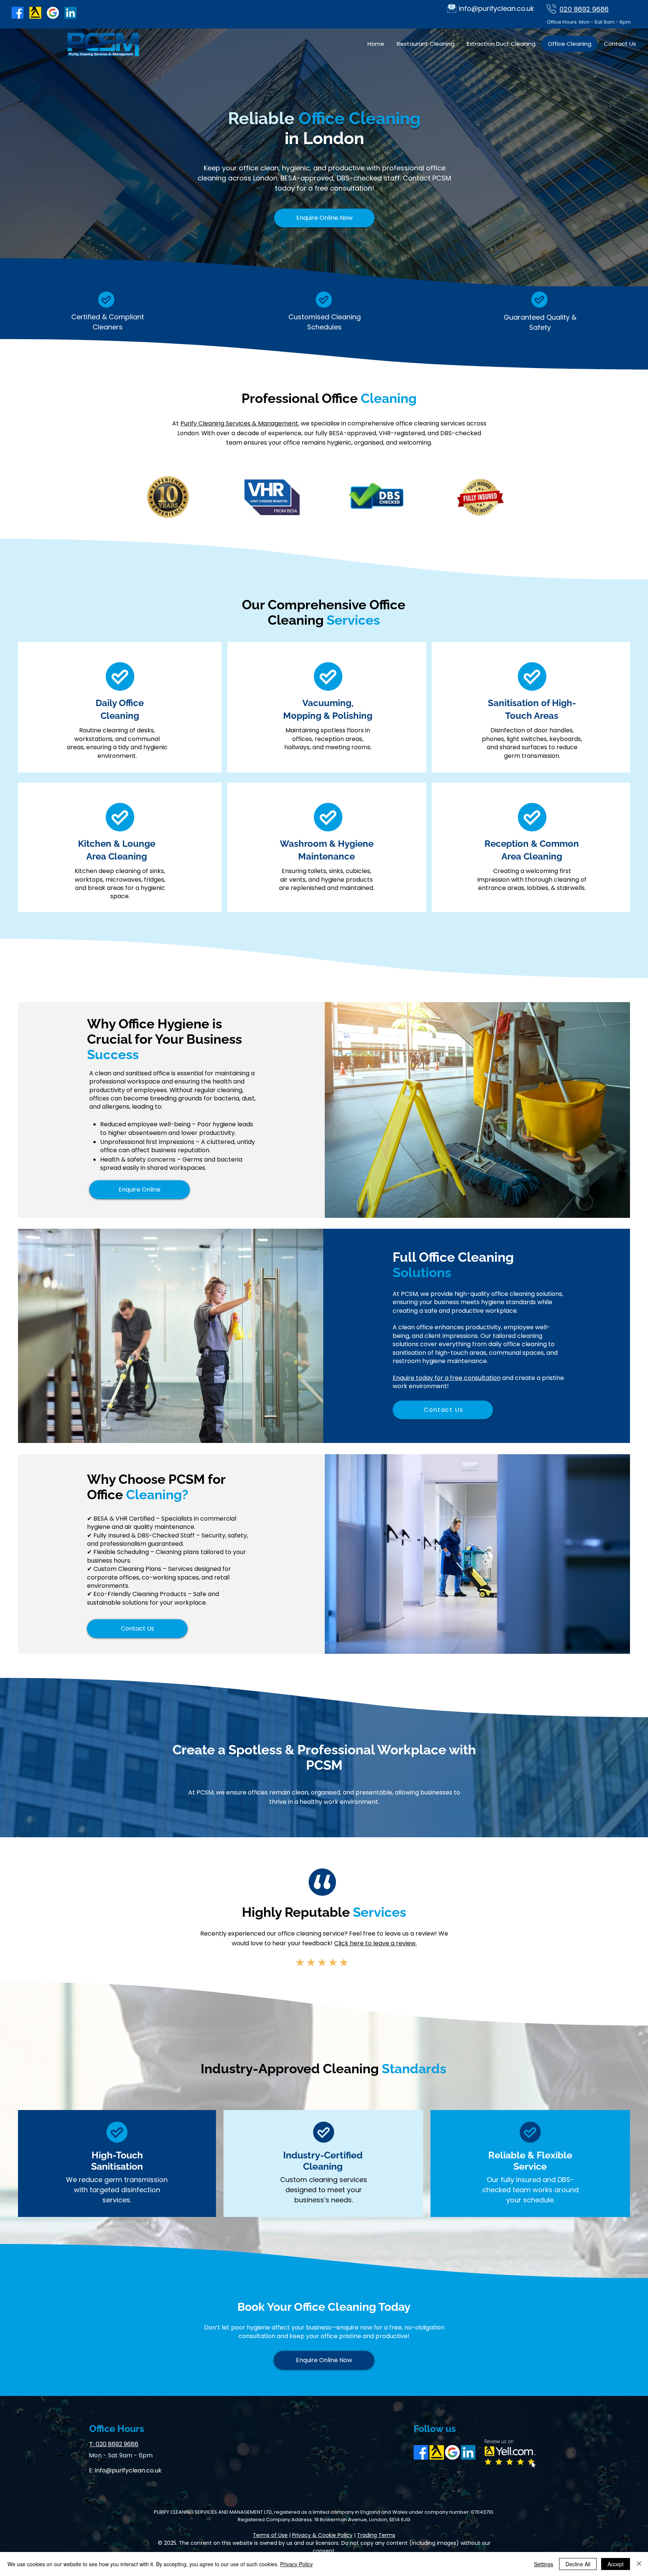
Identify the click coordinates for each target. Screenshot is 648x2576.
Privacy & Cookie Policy (322, 2535)
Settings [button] (544, 2564)
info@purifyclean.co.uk (128, 2470)
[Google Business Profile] (53, 13)
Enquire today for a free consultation (447, 1378)
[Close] (639, 2564)
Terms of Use (270, 2535)
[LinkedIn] (70, 13)
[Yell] (35, 13)
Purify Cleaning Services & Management (239, 423)
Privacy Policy (296, 2564)
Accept (616, 2564)
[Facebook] (18, 13)
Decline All (578, 2564)
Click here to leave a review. (375, 1943)
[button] (324, 218)
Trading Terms (376, 2535)
